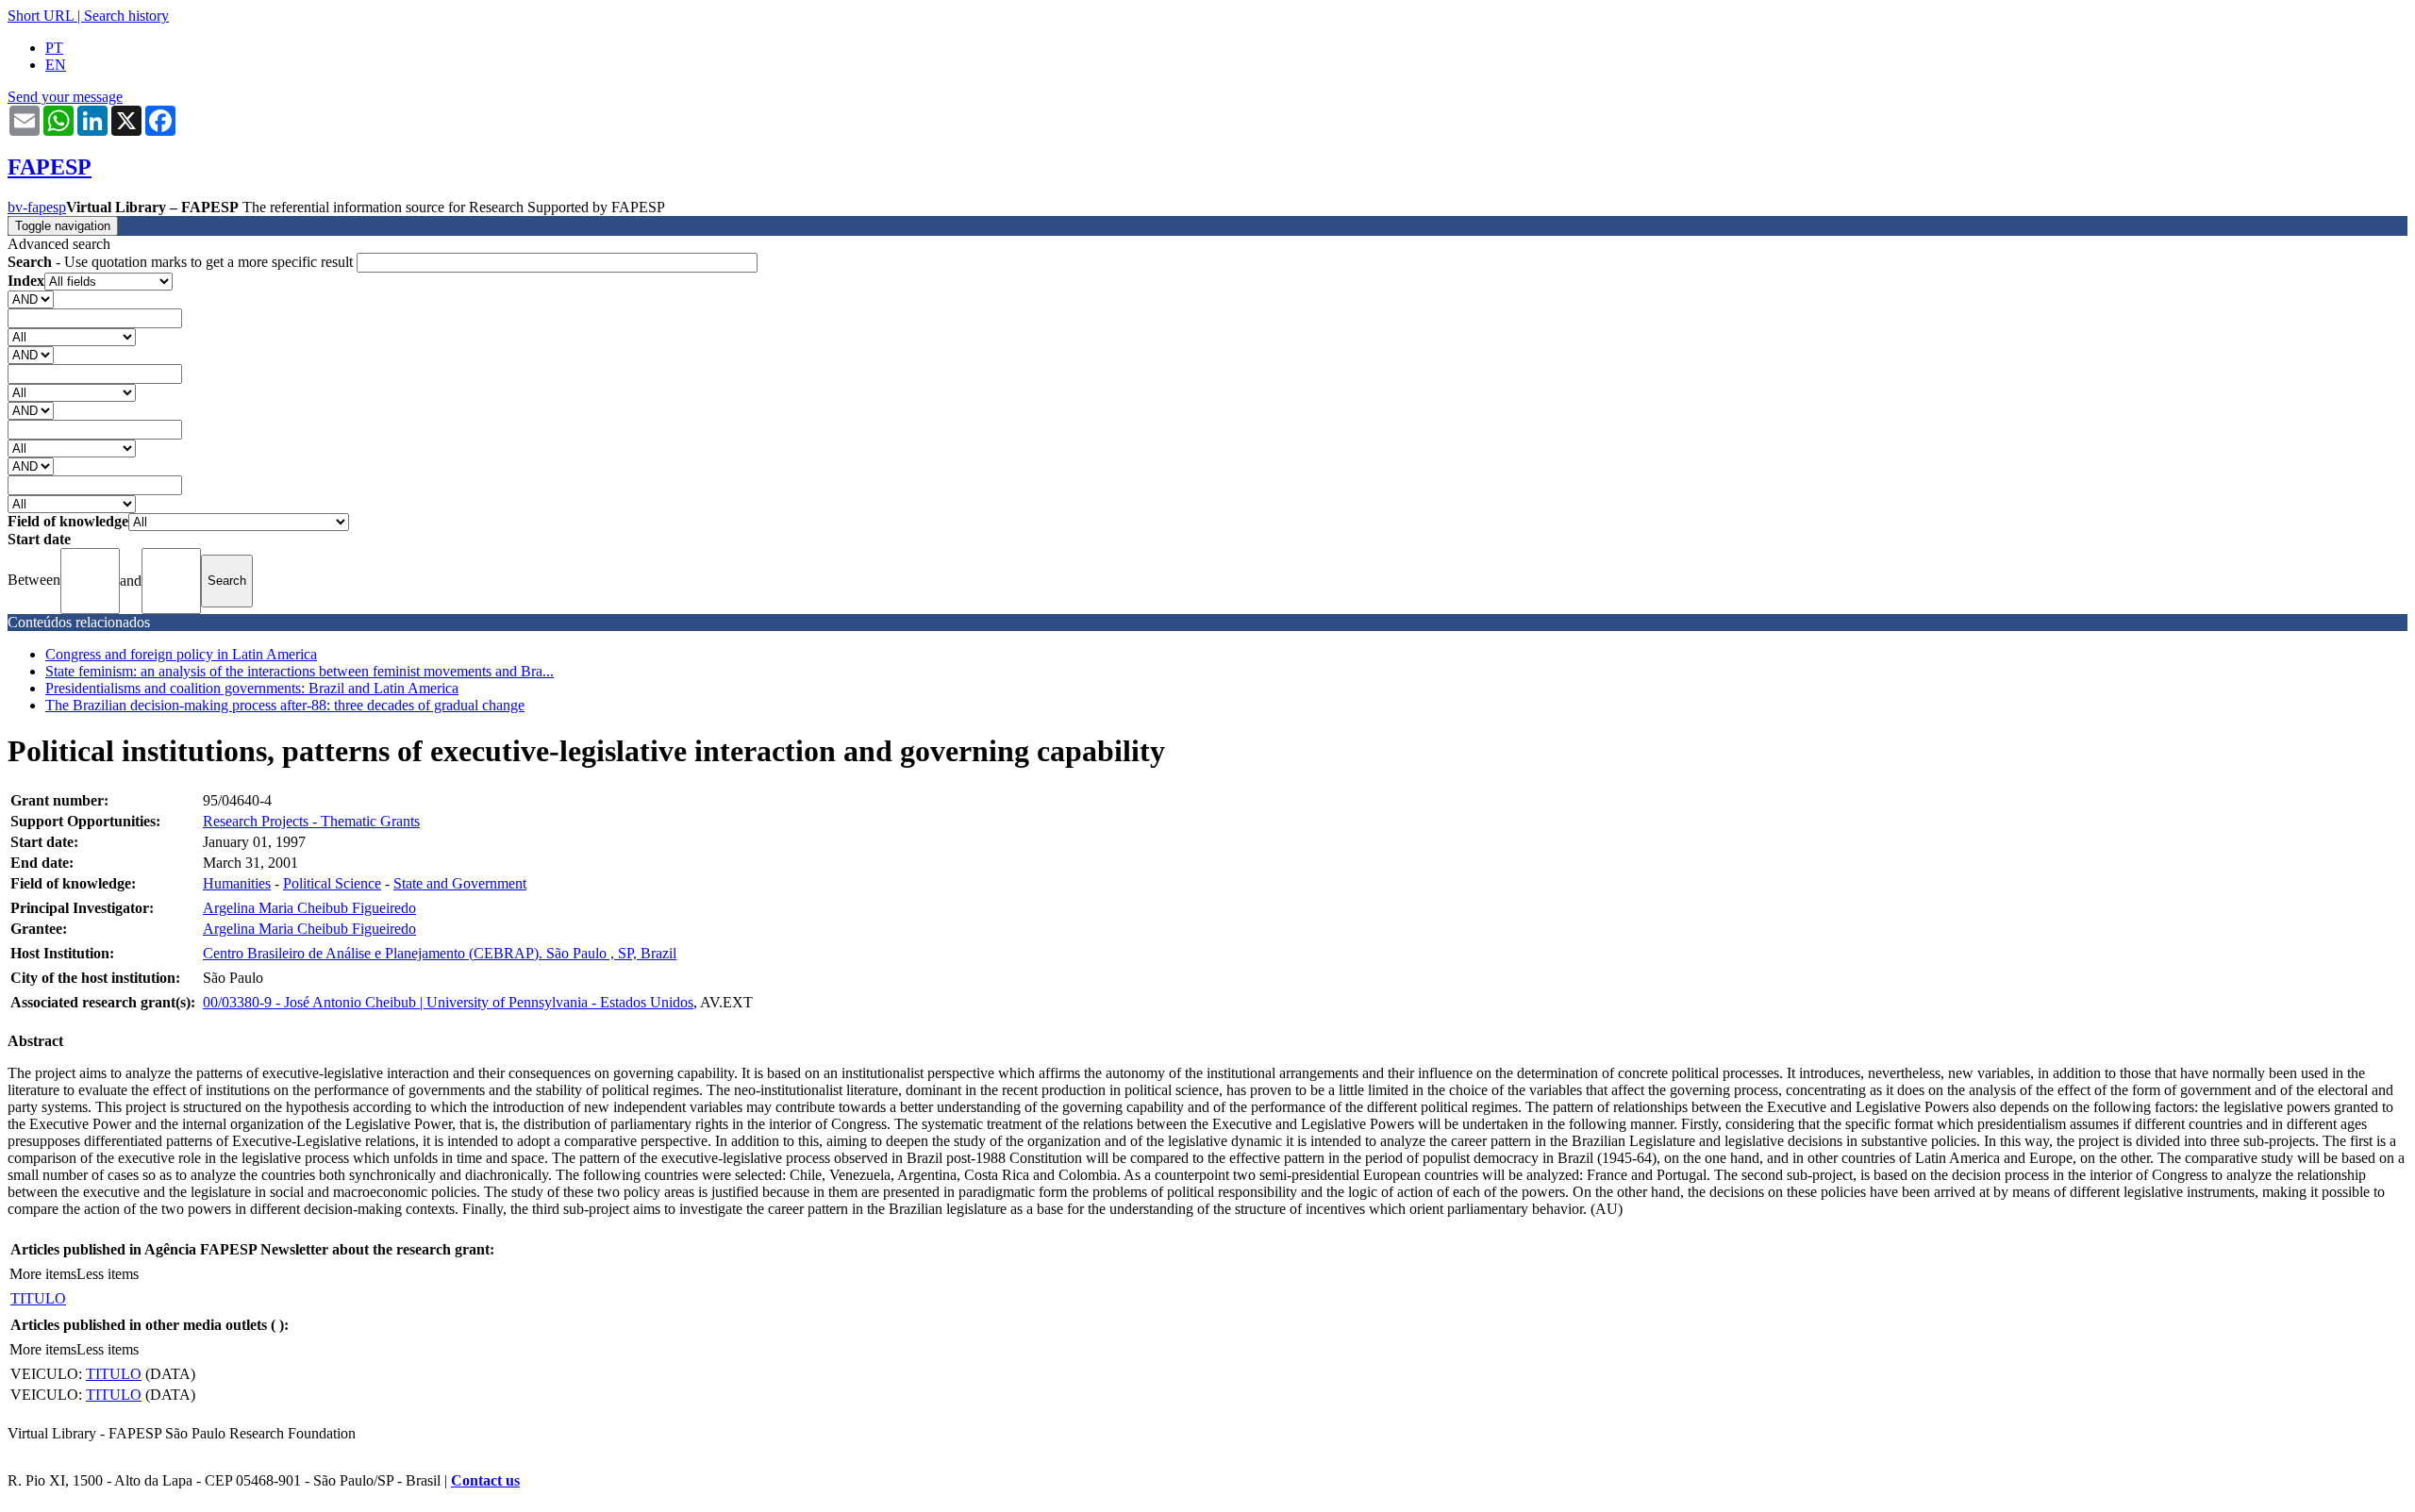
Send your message (65, 97)
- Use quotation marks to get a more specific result (182, 262)
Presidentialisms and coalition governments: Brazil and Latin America (252, 688)
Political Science (332, 883)
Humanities (237, 883)
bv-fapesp (37, 207)
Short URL (41, 16)
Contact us (485, 1480)
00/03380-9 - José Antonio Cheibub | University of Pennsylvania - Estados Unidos (448, 1002)
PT (54, 48)
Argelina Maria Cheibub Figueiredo (309, 908)
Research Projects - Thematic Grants (311, 821)
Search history (126, 16)
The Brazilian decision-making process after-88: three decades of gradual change (285, 705)
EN (56, 65)
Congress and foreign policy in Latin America (181, 654)
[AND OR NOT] (31, 299)
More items (43, 1274)
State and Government (460, 883)
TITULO (38, 1298)
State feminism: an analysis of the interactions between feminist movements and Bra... (300, 671)
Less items (108, 1274)
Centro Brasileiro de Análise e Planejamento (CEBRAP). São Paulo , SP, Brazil (440, 953)
